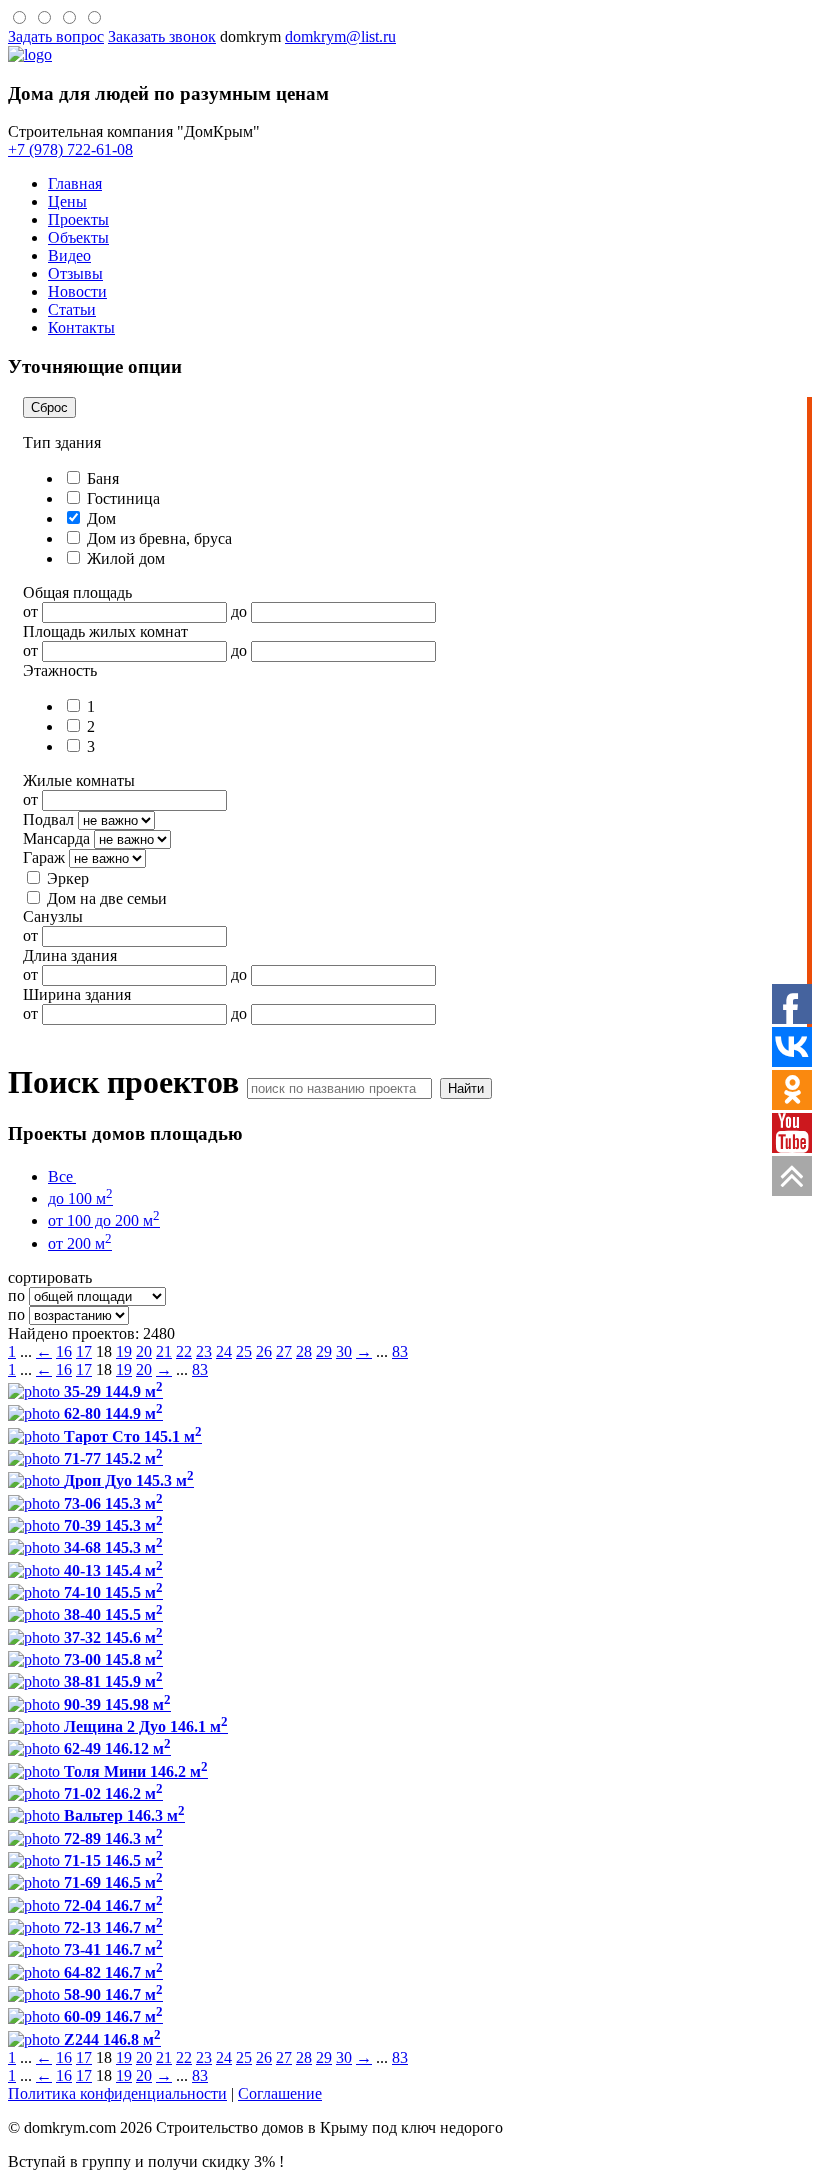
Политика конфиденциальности (117, 2093)
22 (184, 1351)
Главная (75, 183)
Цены (67, 201)
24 (224, 1351)
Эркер (66, 878)
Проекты (78, 219)
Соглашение (280, 2093)
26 (264, 1351)
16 (64, 1351)
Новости (77, 291)
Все (60, 1176)
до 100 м (80, 1198)
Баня (101, 478)
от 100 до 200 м (104, 1220)
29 (324, 1351)
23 (204, 1351)
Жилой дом (124, 558)
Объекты (78, 237)
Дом (99, 518)
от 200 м (80, 1243)
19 (124, 1351)
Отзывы (75, 273)
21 (164, 1351)
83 (400, 1351)
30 (344, 1351)
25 (244, 1351)
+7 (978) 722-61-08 (70, 149)
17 (84, 1351)
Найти (466, 1088)
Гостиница (121, 498)
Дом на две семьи (105, 898)
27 (284, 1351)
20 (144, 1351)
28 (304, 1351)
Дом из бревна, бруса (157, 538)
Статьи (72, 309)
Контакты (81, 327)
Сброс (49, 407)
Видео (69, 255)
